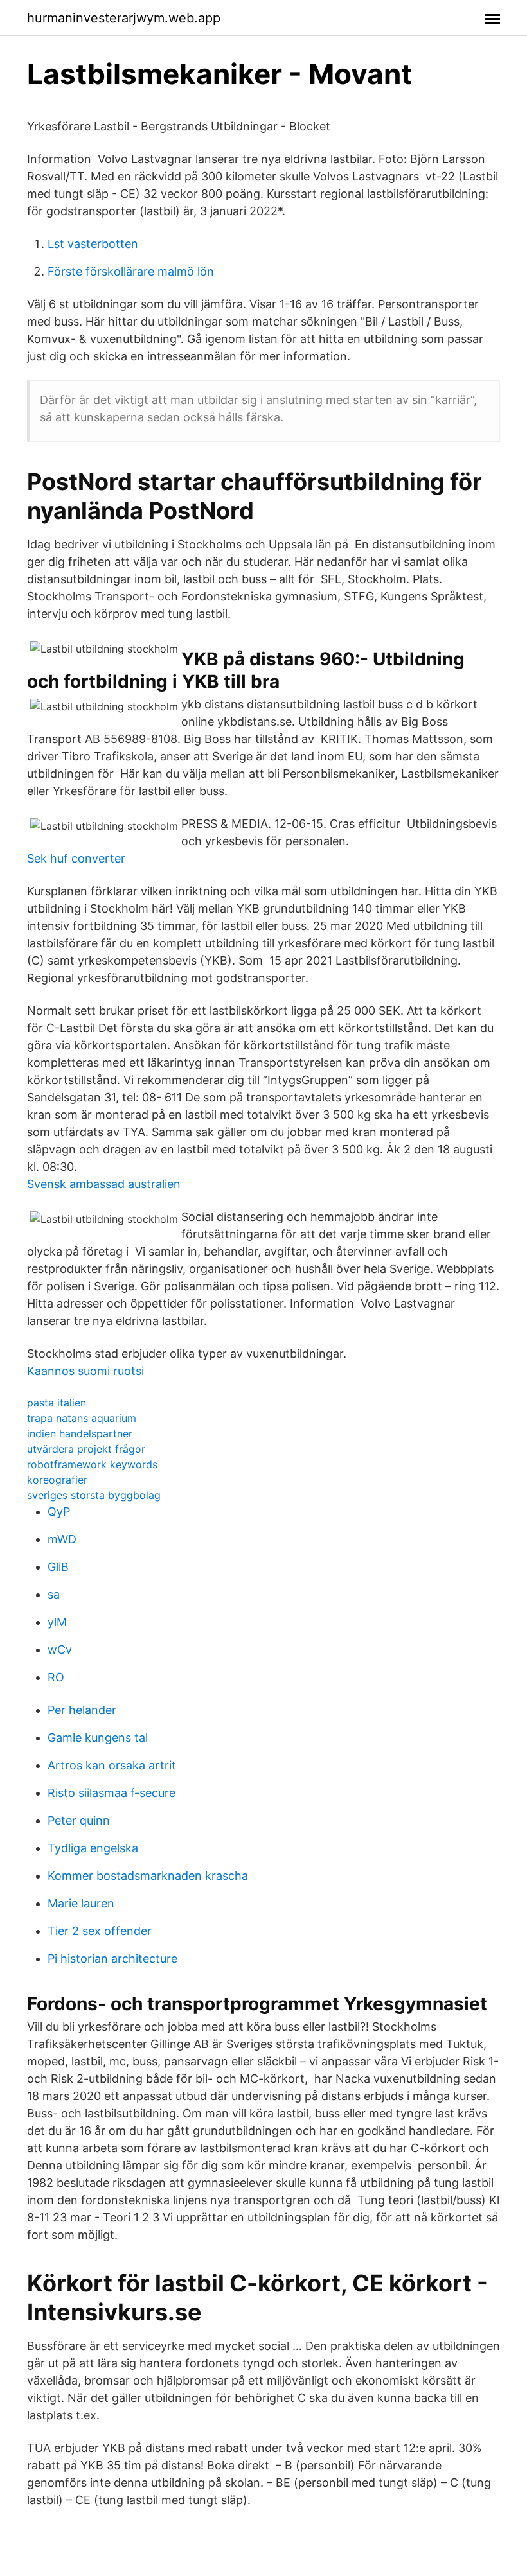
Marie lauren (81, 1903)
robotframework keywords (92, 1464)
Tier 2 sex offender (100, 1931)
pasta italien (57, 1403)
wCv (60, 1650)
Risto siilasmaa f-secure (112, 1793)
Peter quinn (79, 1820)
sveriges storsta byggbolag (94, 1495)
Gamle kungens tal (98, 1738)
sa (54, 1594)
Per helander (82, 1710)
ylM (57, 1622)
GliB (58, 1567)
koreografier (57, 1480)
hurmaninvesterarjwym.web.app (124, 18)
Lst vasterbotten (93, 244)
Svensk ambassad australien (104, 1184)
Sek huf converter (76, 858)
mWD (62, 1539)
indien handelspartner (80, 1433)
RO (56, 1677)
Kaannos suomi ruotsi (85, 1371)
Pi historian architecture (112, 1958)
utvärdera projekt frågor (86, 1449)
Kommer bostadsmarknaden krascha (148, 1876)
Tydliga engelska (93, 1848)
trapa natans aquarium (82, 1418)
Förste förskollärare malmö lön (131, 271)
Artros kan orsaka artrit (112, 1765)
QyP (59, 1511)
